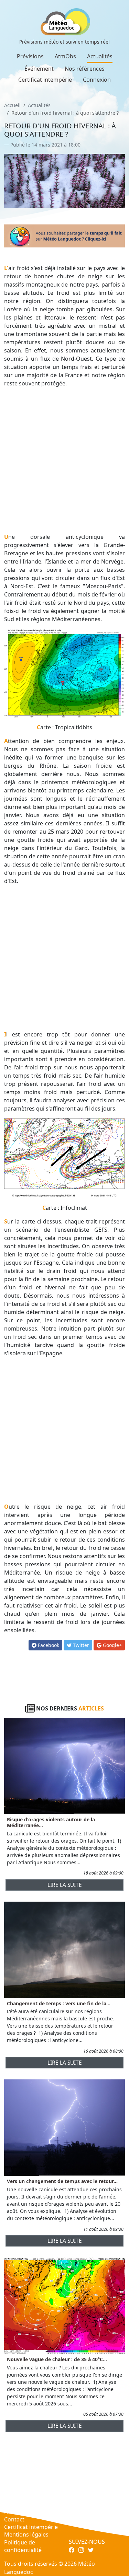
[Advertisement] (64, 460)
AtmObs (65, 56)
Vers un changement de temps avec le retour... (62, 2181)
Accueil (12, 105)
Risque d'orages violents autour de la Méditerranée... (51, 1822)
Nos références (85, 69)
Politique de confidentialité (23, 2546)
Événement (39, 69)
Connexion (97, 80)
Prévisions (30, 56)
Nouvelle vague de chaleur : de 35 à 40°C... (57, 2359)
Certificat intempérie (45, 80)
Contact (14, 2519)
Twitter (80, 1645)
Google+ (112, 1645)
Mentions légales (26, 2534)
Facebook (48, 1645)
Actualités (100, 56)
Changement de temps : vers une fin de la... (59, 2003)
